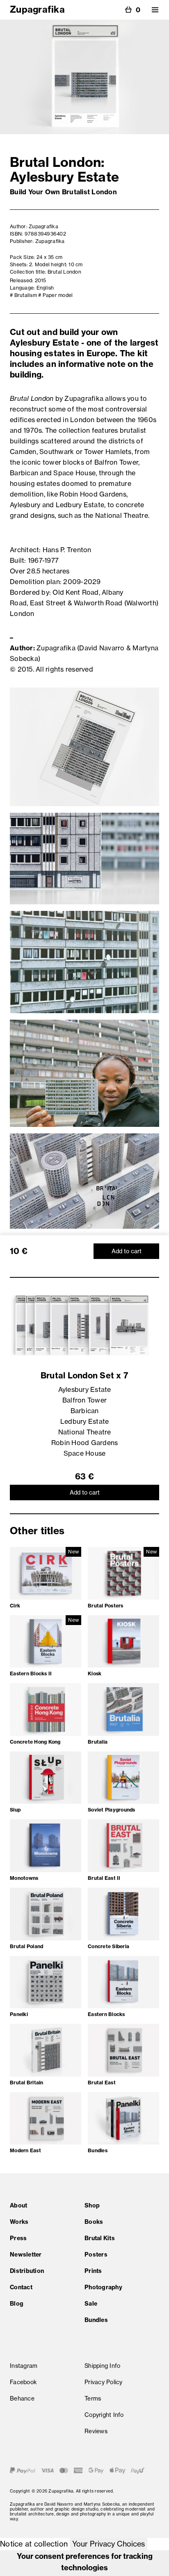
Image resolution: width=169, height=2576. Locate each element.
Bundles (96, 2320)
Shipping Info (102, 2366)
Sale (91, 2304)
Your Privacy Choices (108, 2544)
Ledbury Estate (85, 1421)
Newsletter (26, 2255)
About (18, 2205)
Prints (93, 2271)
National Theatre (85, 1432)
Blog (17, 2304)
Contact (21, 2287)
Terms (93, 2398)
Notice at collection (34, 2544)
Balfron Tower (84, 1400)
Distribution (27, 2271)
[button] (155, 10)
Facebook (23, 2382)
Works (19, 2222)
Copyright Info (104, 2415)
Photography (103, 2287)
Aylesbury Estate (85, 1389)
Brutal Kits (100, 2238)
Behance (22, 2398)
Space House (85, 1453)
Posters (96, 2255)
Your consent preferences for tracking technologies (85, 2562)
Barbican (85, 1411)
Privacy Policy (104, 2382)
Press (18, 2238)
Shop (92, 2205)
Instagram (24, 2366)
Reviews (96, 2431)
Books (94, 2222)
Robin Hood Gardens (85, 1443)
